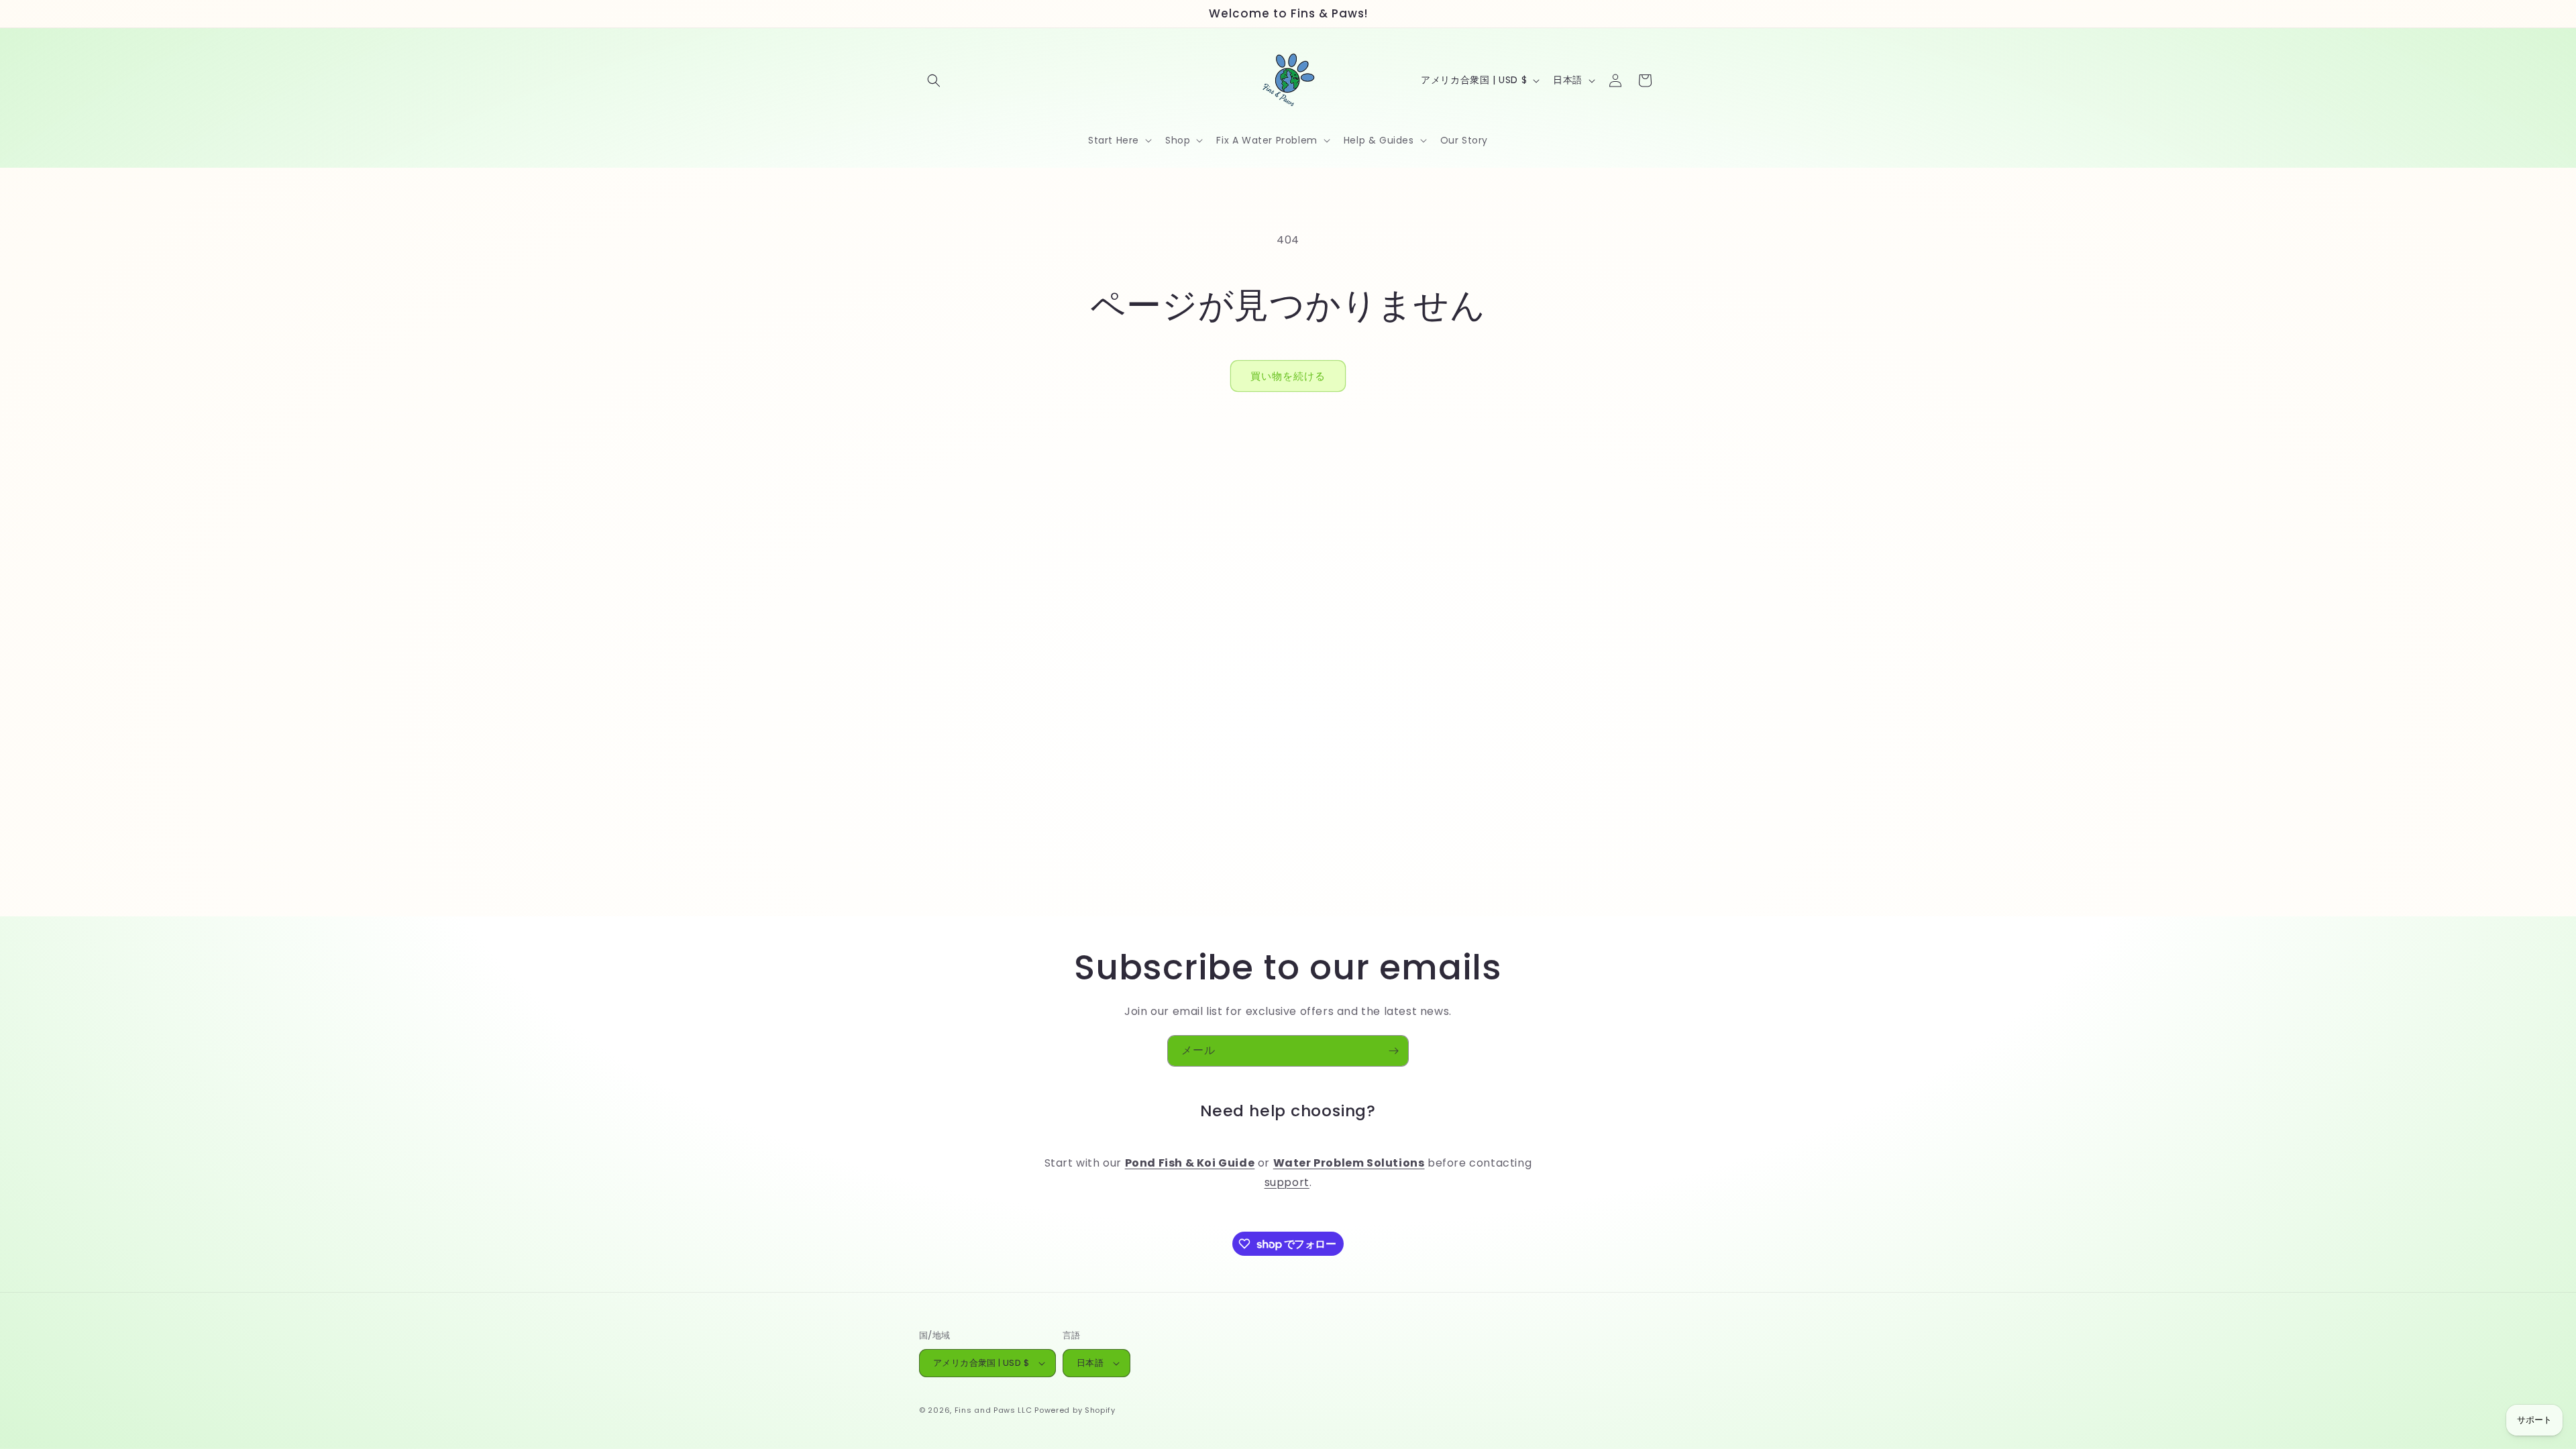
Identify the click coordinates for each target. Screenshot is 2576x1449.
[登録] (1393, 1051)
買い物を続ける (1288, 376)
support (1287, 1182)
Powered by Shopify (1075, 1410)
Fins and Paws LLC (994, 1410)
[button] (934, 80)
